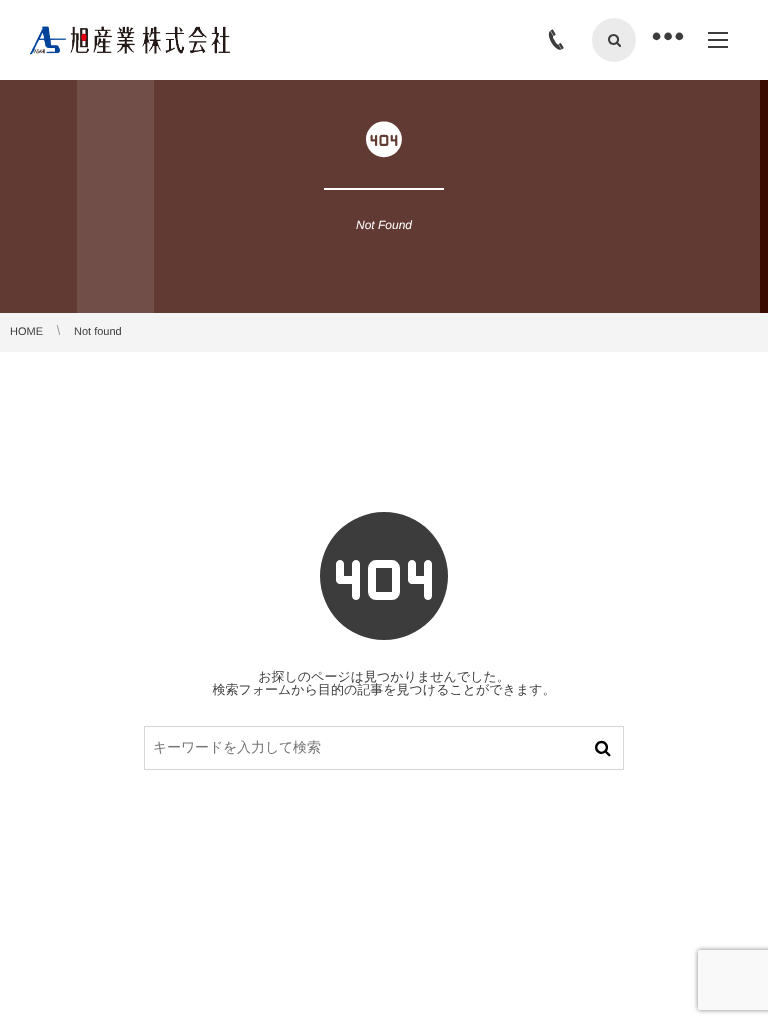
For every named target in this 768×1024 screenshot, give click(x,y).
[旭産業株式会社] (130, 39)
